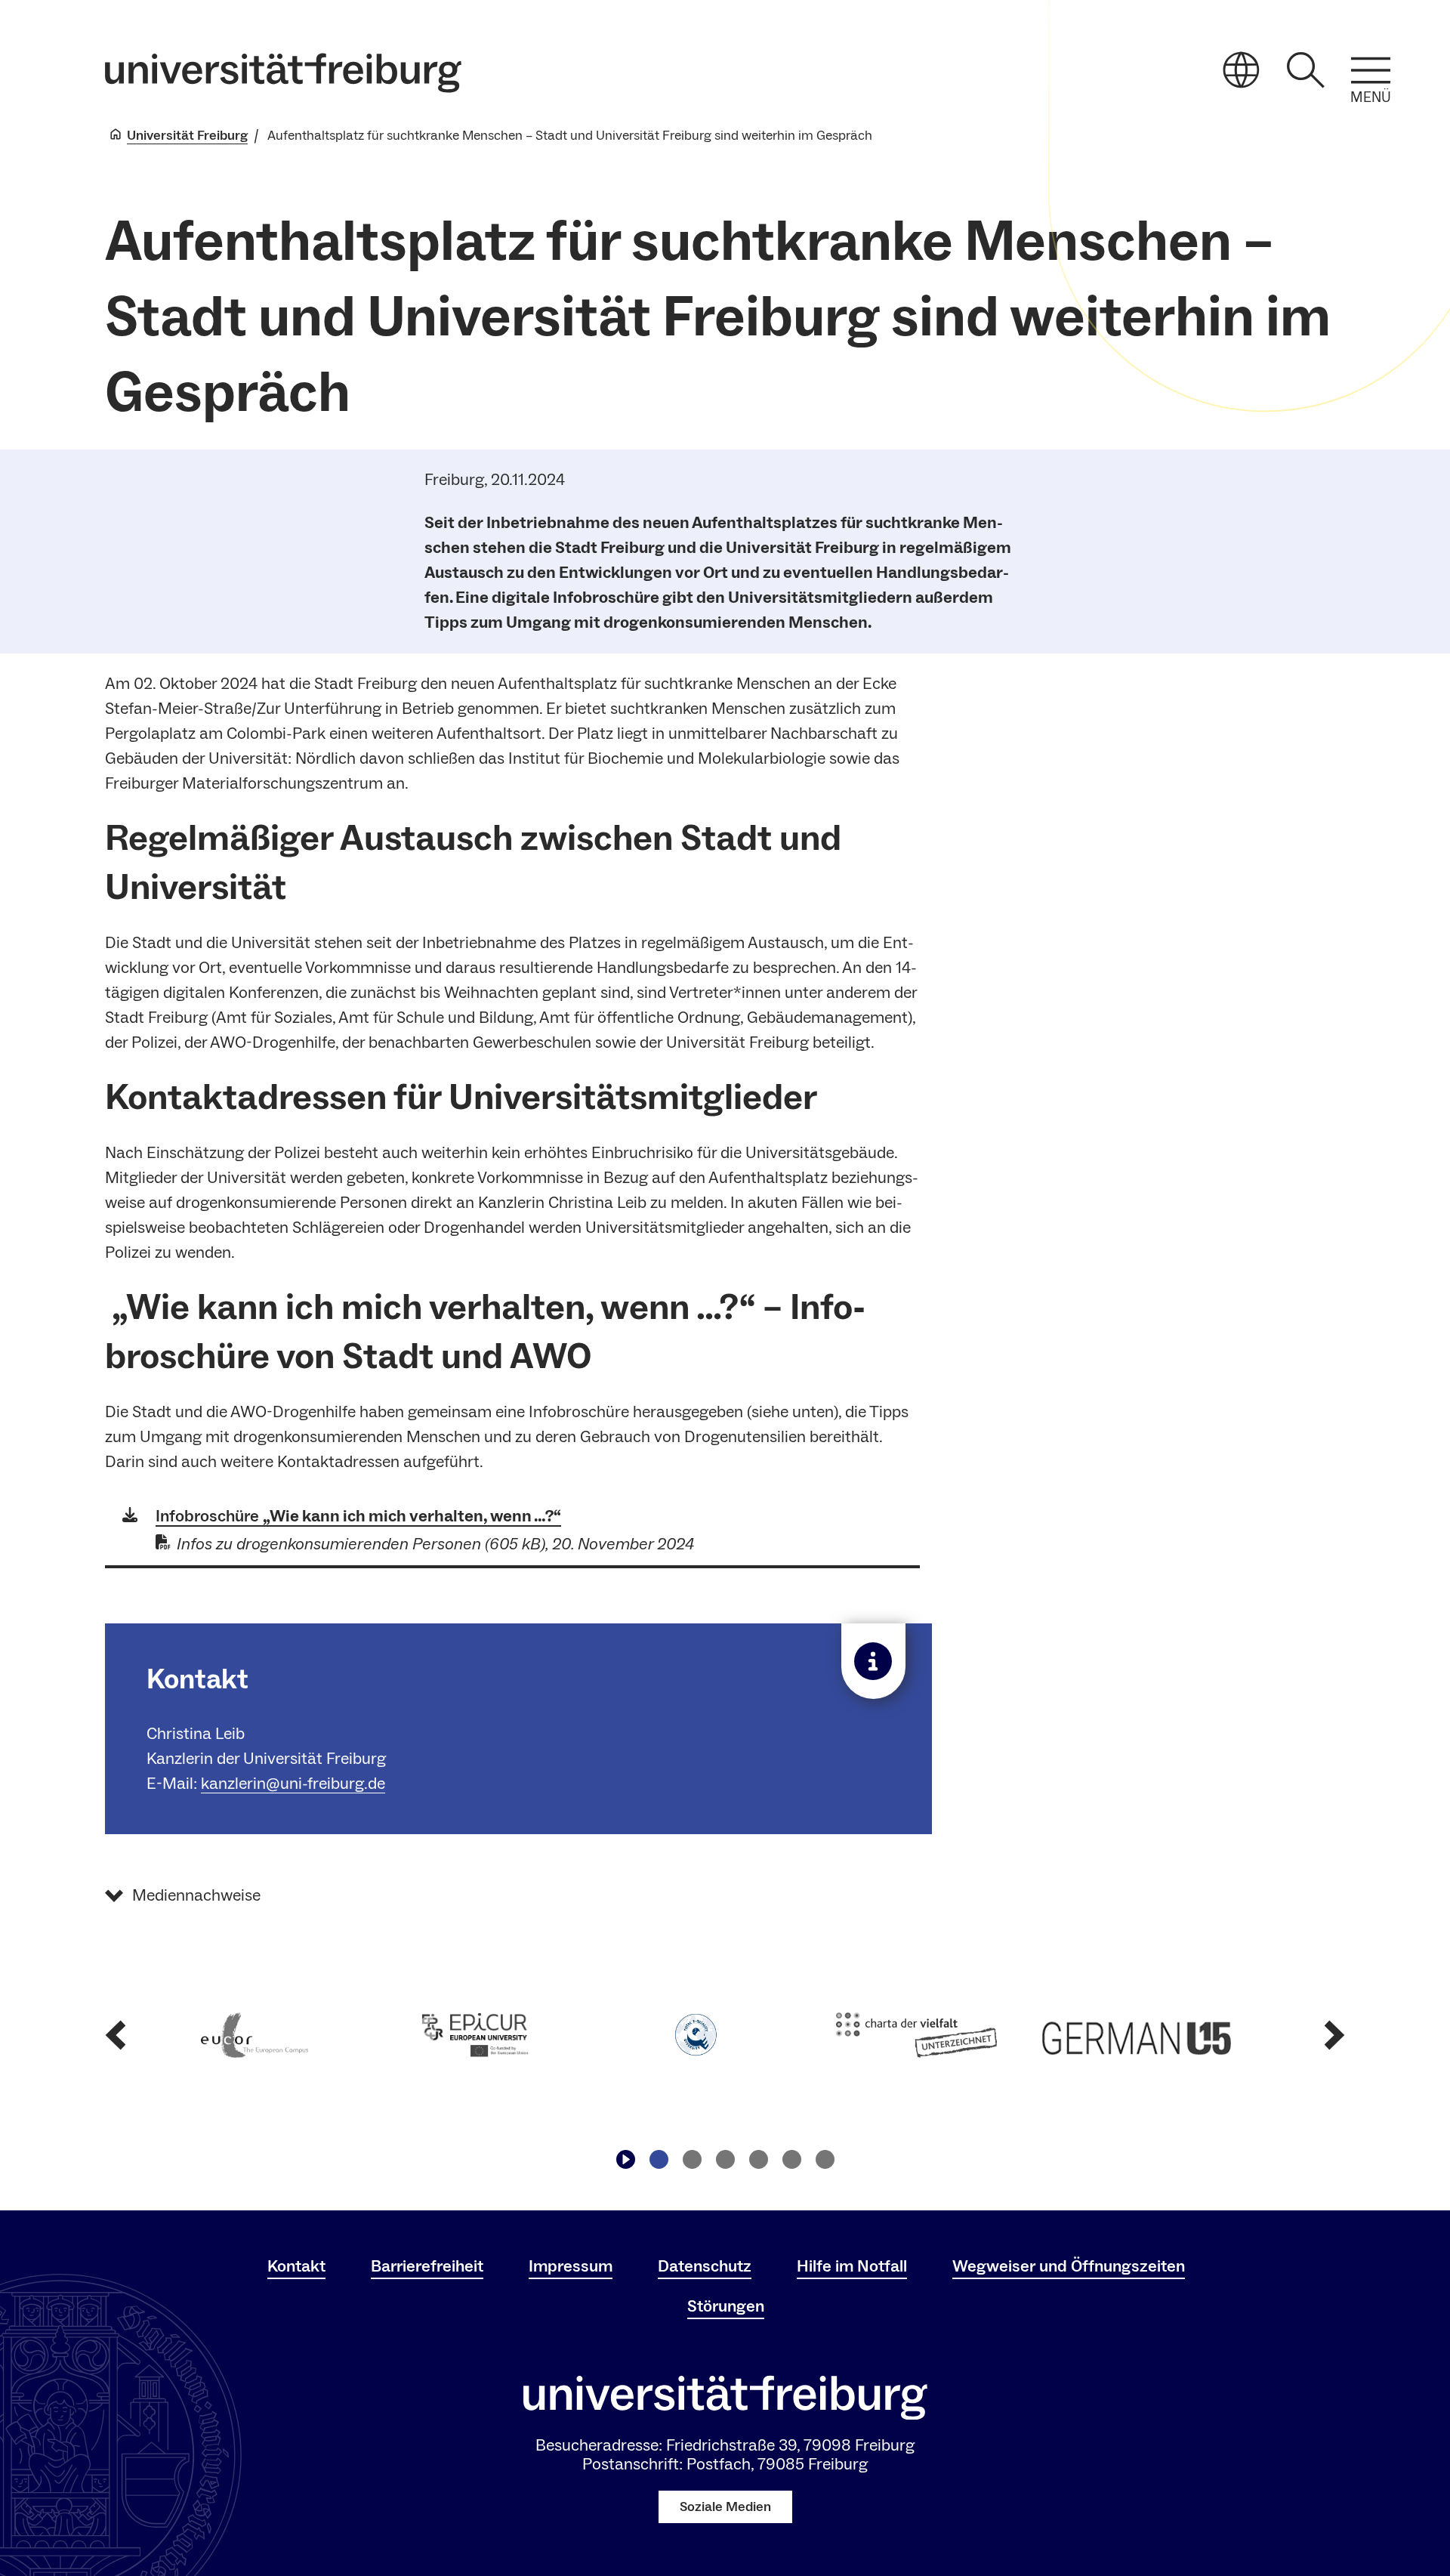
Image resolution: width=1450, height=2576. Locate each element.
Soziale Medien (725, 2507)
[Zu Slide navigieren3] (725, 2160)
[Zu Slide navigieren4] (758, 2160)
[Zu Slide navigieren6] (825, 2160)
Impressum (571, 2266)
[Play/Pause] (625, 2160)
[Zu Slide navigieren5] (791, 2160)
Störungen (726, 2306)
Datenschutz (705, 2266)
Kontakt (296, 2266)
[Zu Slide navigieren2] (692, 2160)
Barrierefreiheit (427, 2266)
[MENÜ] (1371, 70)
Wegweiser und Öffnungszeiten (1069, 2266)
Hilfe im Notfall (852, 2266)
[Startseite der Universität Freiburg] (283, 73)
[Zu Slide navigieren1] (659, 2160)
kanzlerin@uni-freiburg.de (293, 1784)
